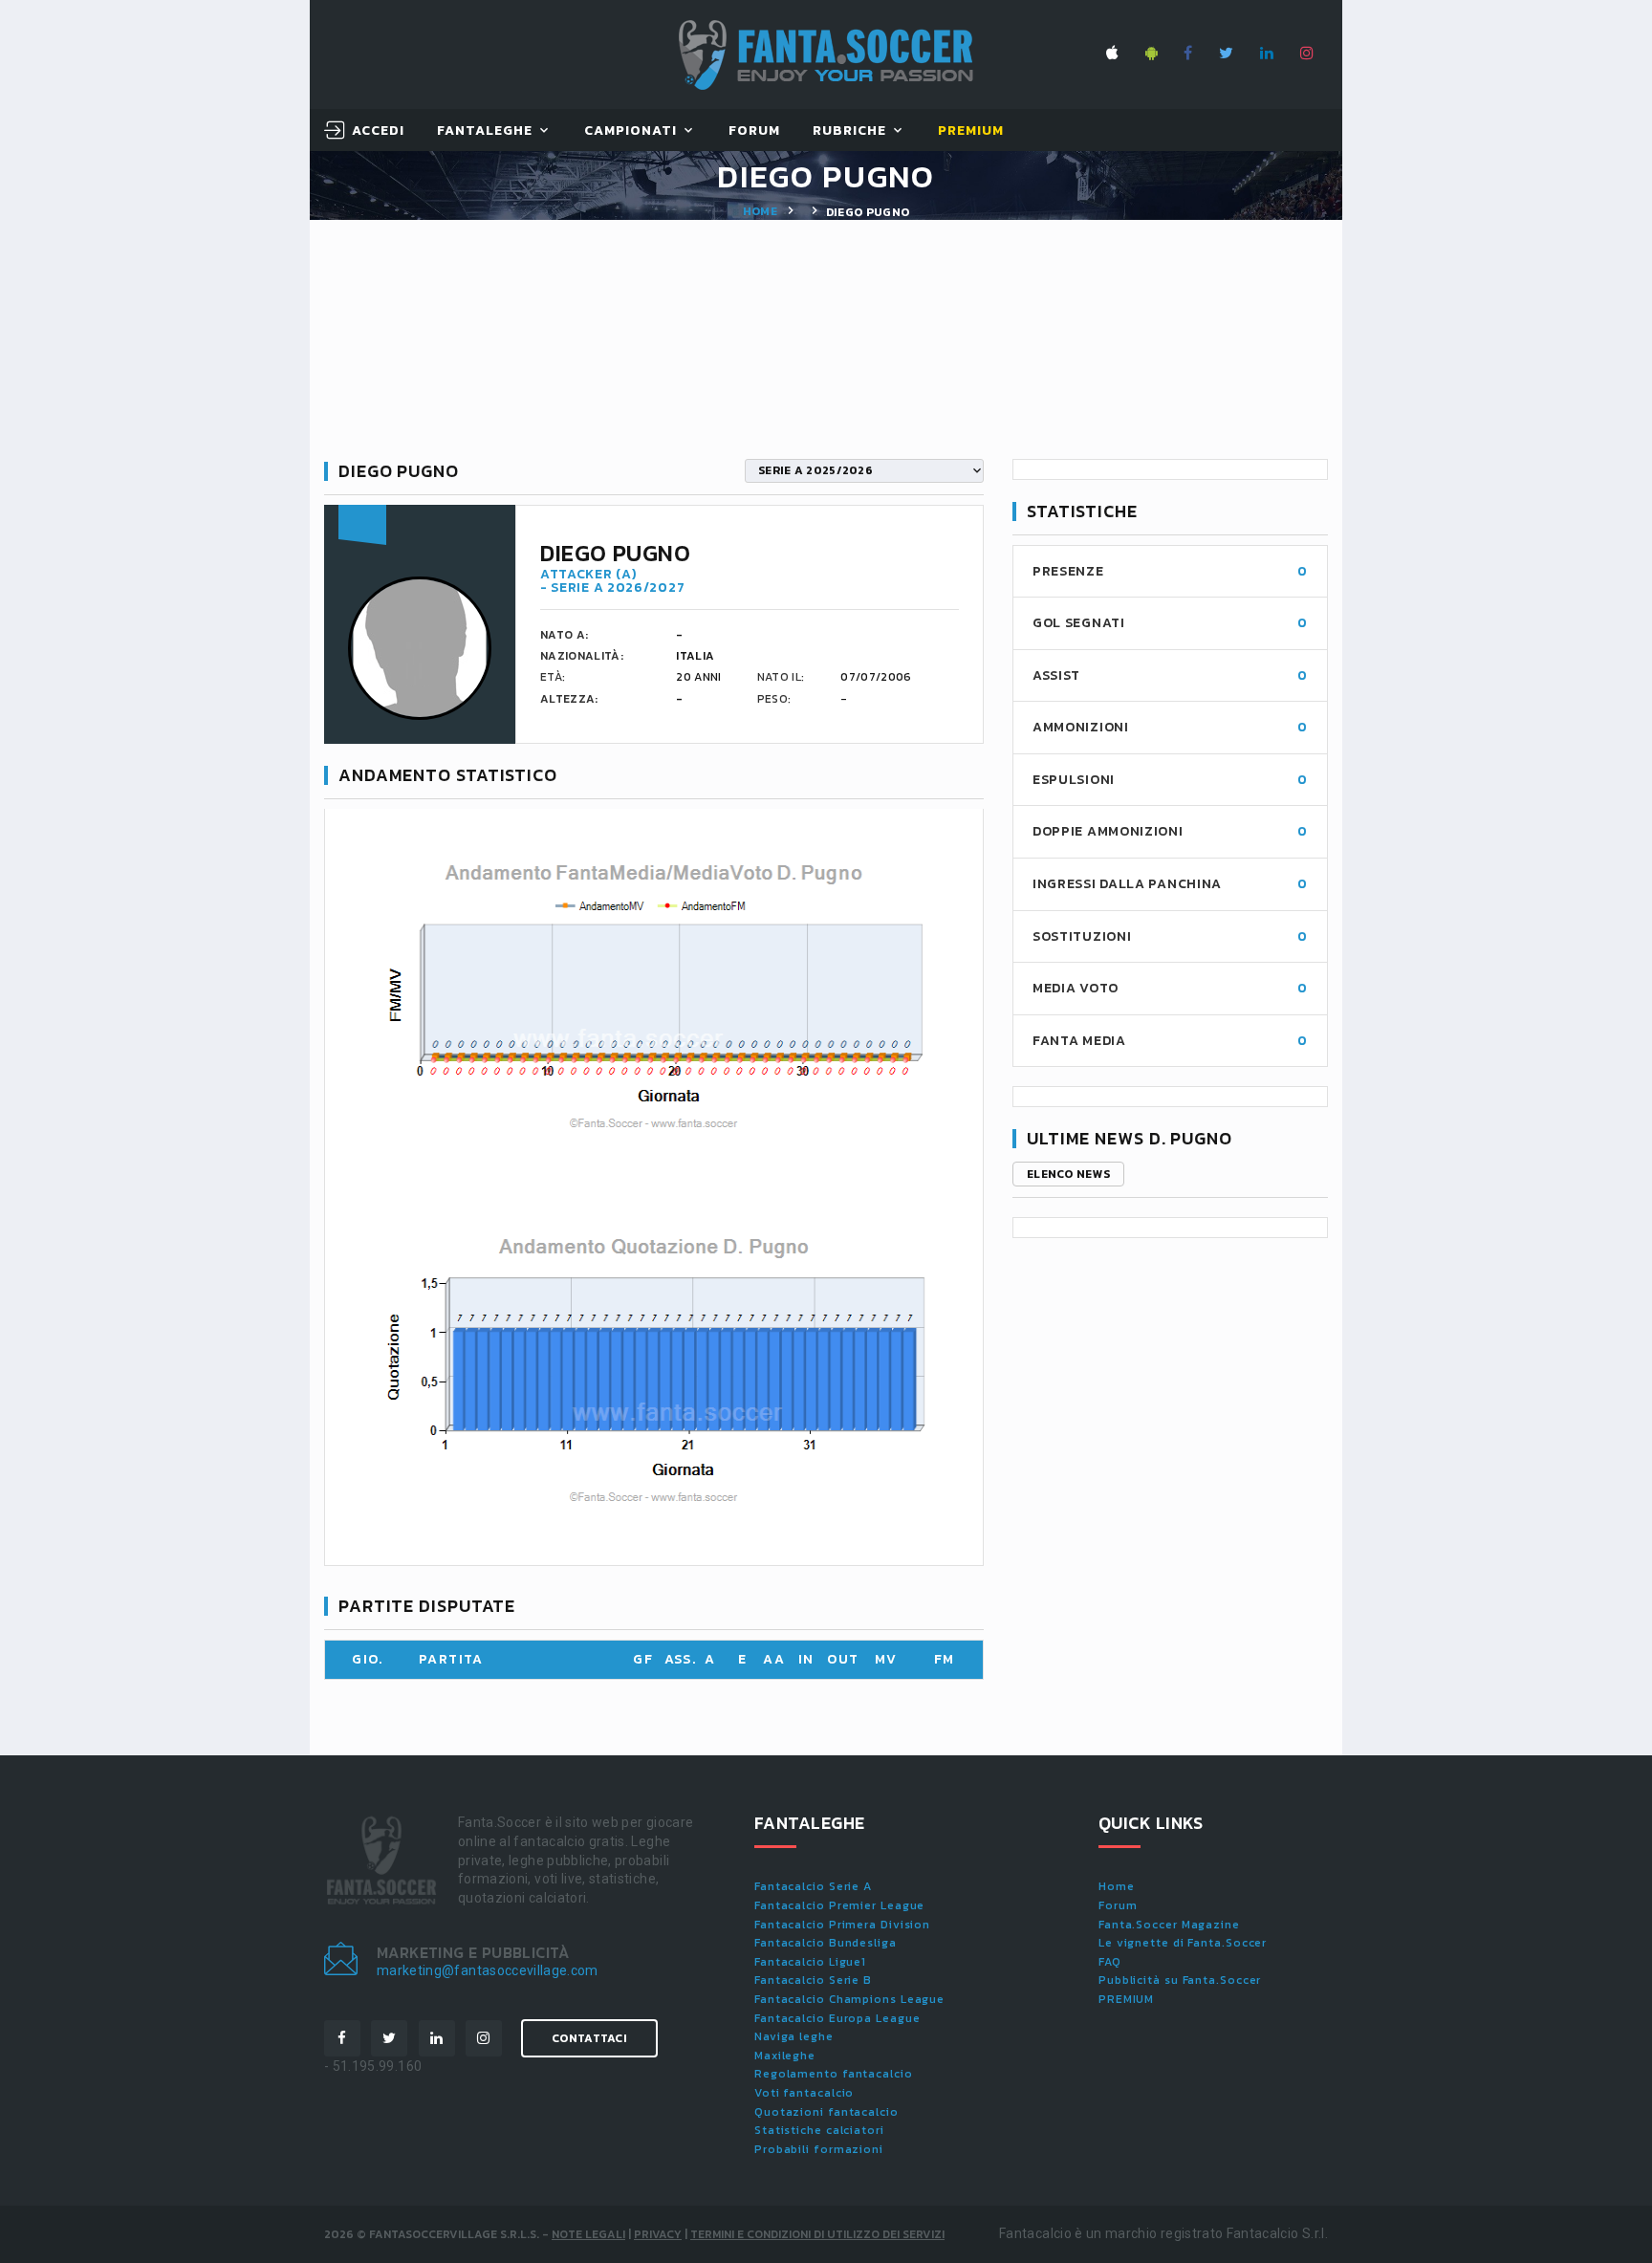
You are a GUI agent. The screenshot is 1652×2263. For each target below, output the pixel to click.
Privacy (658, 2234)
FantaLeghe (485, 131)
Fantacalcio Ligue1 (810, 1962)
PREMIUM (1126, 1999)
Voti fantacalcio (804, 2093)
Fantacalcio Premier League (839, 1905)
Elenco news (1068, 1174)
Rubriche (849, 131)
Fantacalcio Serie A (813, 1886)
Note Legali (588, 2234)
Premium (971, 131)
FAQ (1110, 1962)
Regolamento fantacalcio (834, 2074)
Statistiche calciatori (819, 2130)
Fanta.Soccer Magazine (1169, 1925)
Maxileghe (785, 2056)
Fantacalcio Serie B (813, 1980)
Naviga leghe (794, 2036)
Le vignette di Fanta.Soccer (1183, 1943)
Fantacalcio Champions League (849, 1999)
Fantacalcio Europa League (837, 2018)
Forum (754, 131)
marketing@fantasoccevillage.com (488, 1970)
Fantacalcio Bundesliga (826, 1943)
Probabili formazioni (819, 2149)
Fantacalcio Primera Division (842, 1925)
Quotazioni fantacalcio (826, 2112)
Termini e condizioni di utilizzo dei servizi (817, 2234)
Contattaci (589, 2038)
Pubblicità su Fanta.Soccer (1180, 1980)
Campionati (631, 131)
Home (760, 211)
